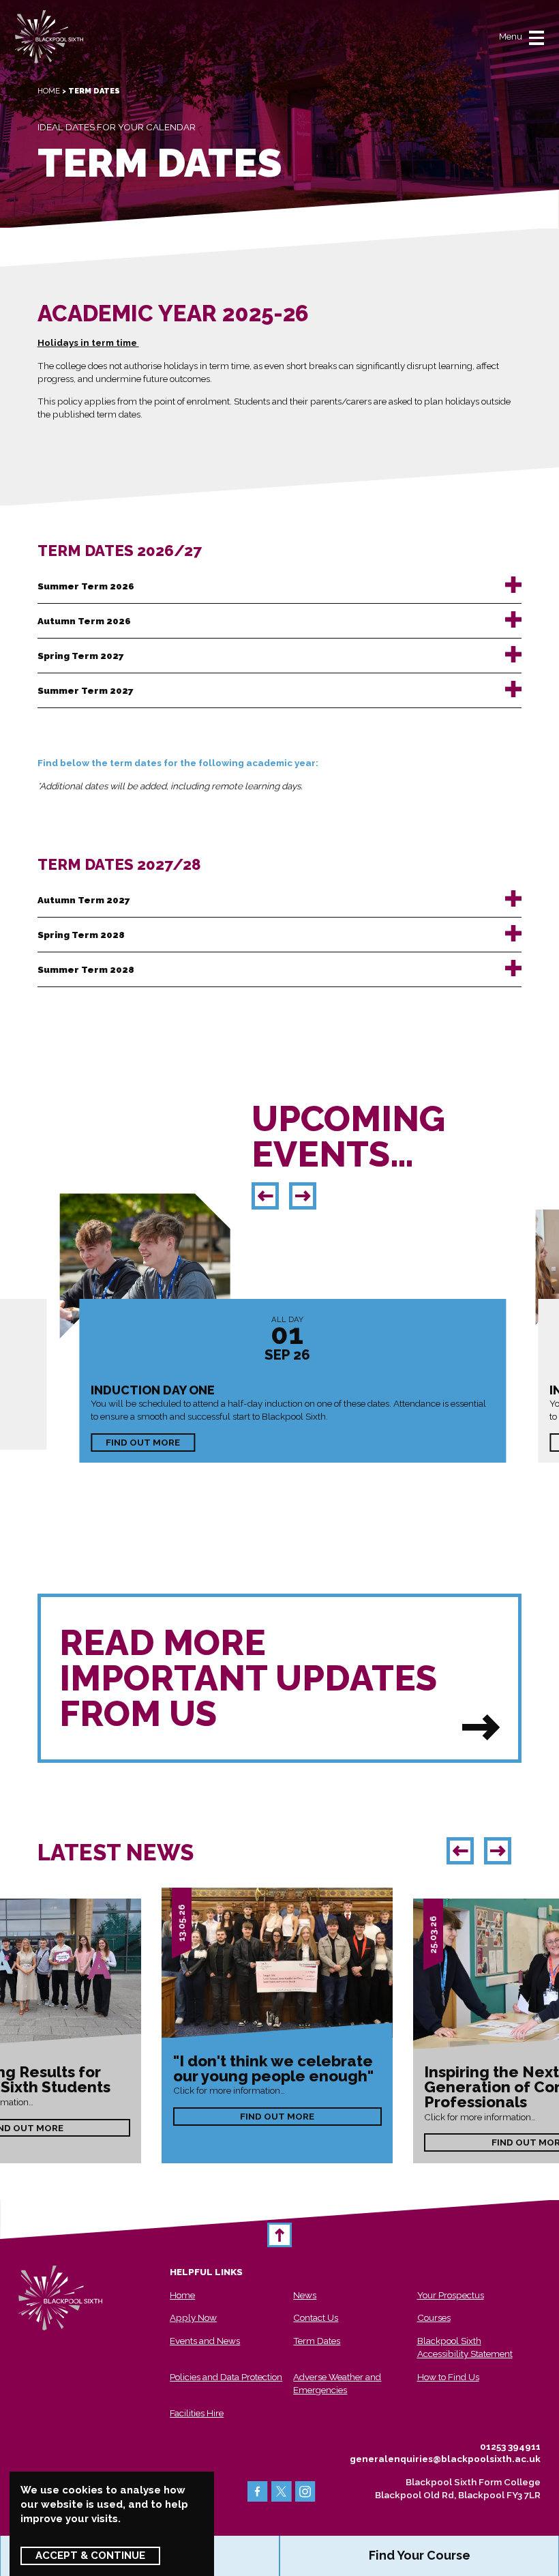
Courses (434, 2317)
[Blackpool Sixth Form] (49, 37)
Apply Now (193, 2317)
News (305, 2295)
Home (49, 91)
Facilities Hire (197, 2413)
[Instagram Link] (305, 2491)
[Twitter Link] (282, 2491)
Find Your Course (420, 2555)
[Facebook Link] (258, 2491)
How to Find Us (448, 2377)
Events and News (205, 2341)
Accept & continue (90, 2556)
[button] (265, 1196)
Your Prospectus (451, 2295)
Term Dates (317, 2341)
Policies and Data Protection (226, 2377)
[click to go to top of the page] (279, 2235)
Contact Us (316, 2317)
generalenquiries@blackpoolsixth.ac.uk (445, 2459)
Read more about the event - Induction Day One (293, 1381)
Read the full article (277, 2025)
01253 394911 (510, 2446)
